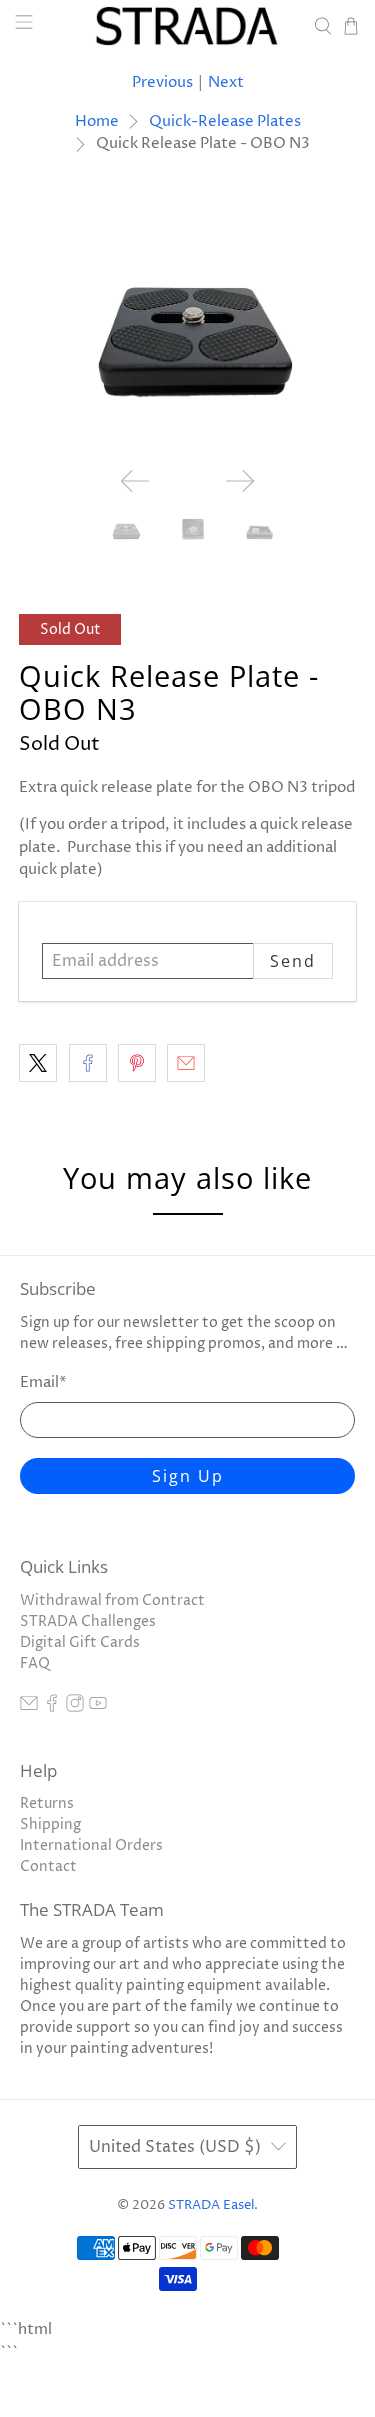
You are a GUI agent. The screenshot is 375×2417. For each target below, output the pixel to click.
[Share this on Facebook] (88, 1063)
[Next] (240, 481)
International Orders (91, 1845)
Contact (48, 1866)
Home (97, 121)
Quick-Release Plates (225, 121)
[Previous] (135, 481)
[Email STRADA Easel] (29, 1707)
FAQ (35, 1663)
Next (226, 82)
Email (43, 1382)
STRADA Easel (211, 2205)
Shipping (50, 1824)
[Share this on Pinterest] (137, 1063)
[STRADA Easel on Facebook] (52, 1707)
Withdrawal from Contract (112, 1600)
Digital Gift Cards (80, 1642)
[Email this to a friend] (186, 1063)
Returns (47, 1803)
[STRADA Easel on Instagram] (75, 1707)
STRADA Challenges (88, 1621)
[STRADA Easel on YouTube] (98, 1707)
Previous (162, 82)
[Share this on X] (38, 1063)
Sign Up (188, 1476)
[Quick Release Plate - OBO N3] (187, 325)
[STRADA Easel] (188, 26)
